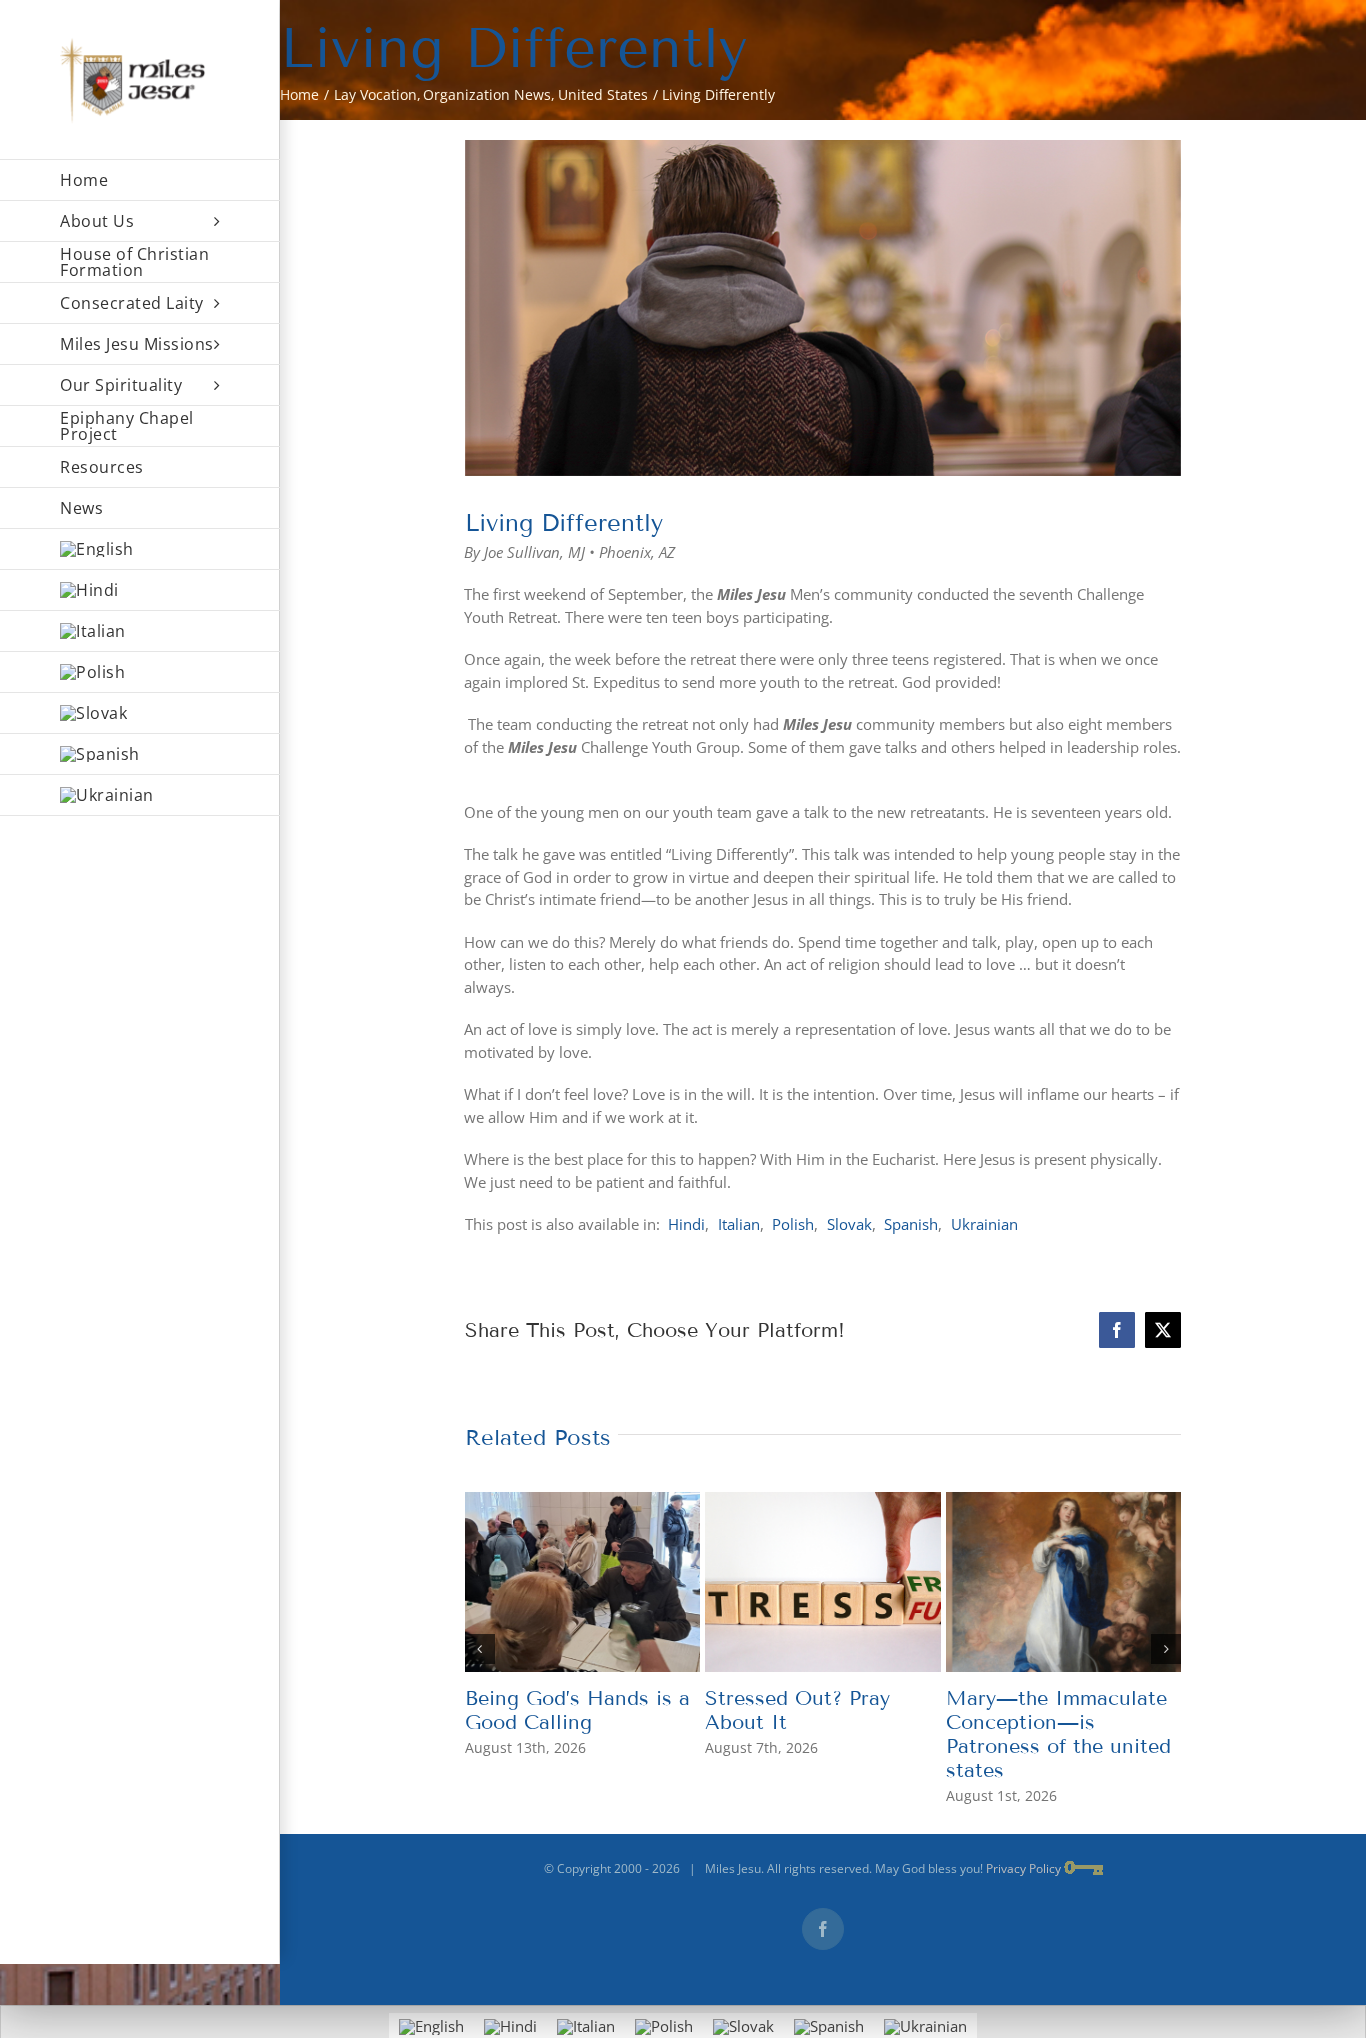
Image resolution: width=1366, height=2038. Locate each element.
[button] (480, 1649)
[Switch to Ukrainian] (140, 795)
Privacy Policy (1023, 1868)
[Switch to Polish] (140, 672)
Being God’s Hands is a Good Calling (577, 1710)
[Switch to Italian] (140, 631)
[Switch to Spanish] (140, 754)
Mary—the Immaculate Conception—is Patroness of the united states (1058, 1734)
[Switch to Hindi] (140, 590)
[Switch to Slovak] (140, 713)
